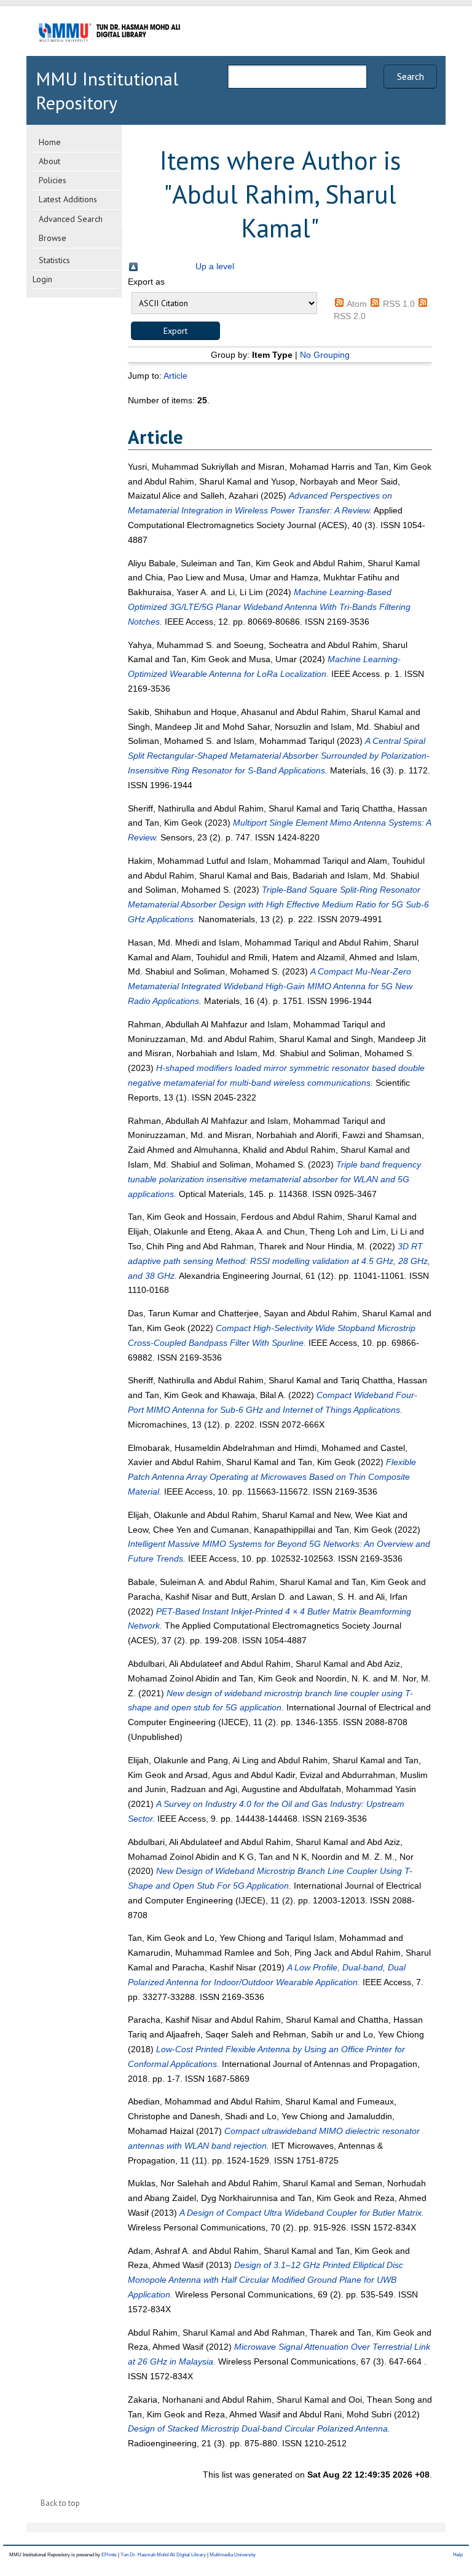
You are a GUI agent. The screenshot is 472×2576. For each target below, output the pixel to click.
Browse (53, 238)
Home (50, 142)
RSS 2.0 (350, 316)
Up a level (215, 266)
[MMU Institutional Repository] (109, 54)
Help (458, 2555)
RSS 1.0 (399, 304)
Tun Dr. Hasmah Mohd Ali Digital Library (163, 2555)
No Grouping (325, 355)
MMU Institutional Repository (107, 90)
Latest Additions (68, 199)
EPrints (109, 2555)
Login (42, 279)
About (49, 161)
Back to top (60, 2503)
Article (175, 376)
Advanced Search (71, 219)
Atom (357, 304)
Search (411, 76)
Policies (53, 180)
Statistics (54, 260)
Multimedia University (233, 2555)
